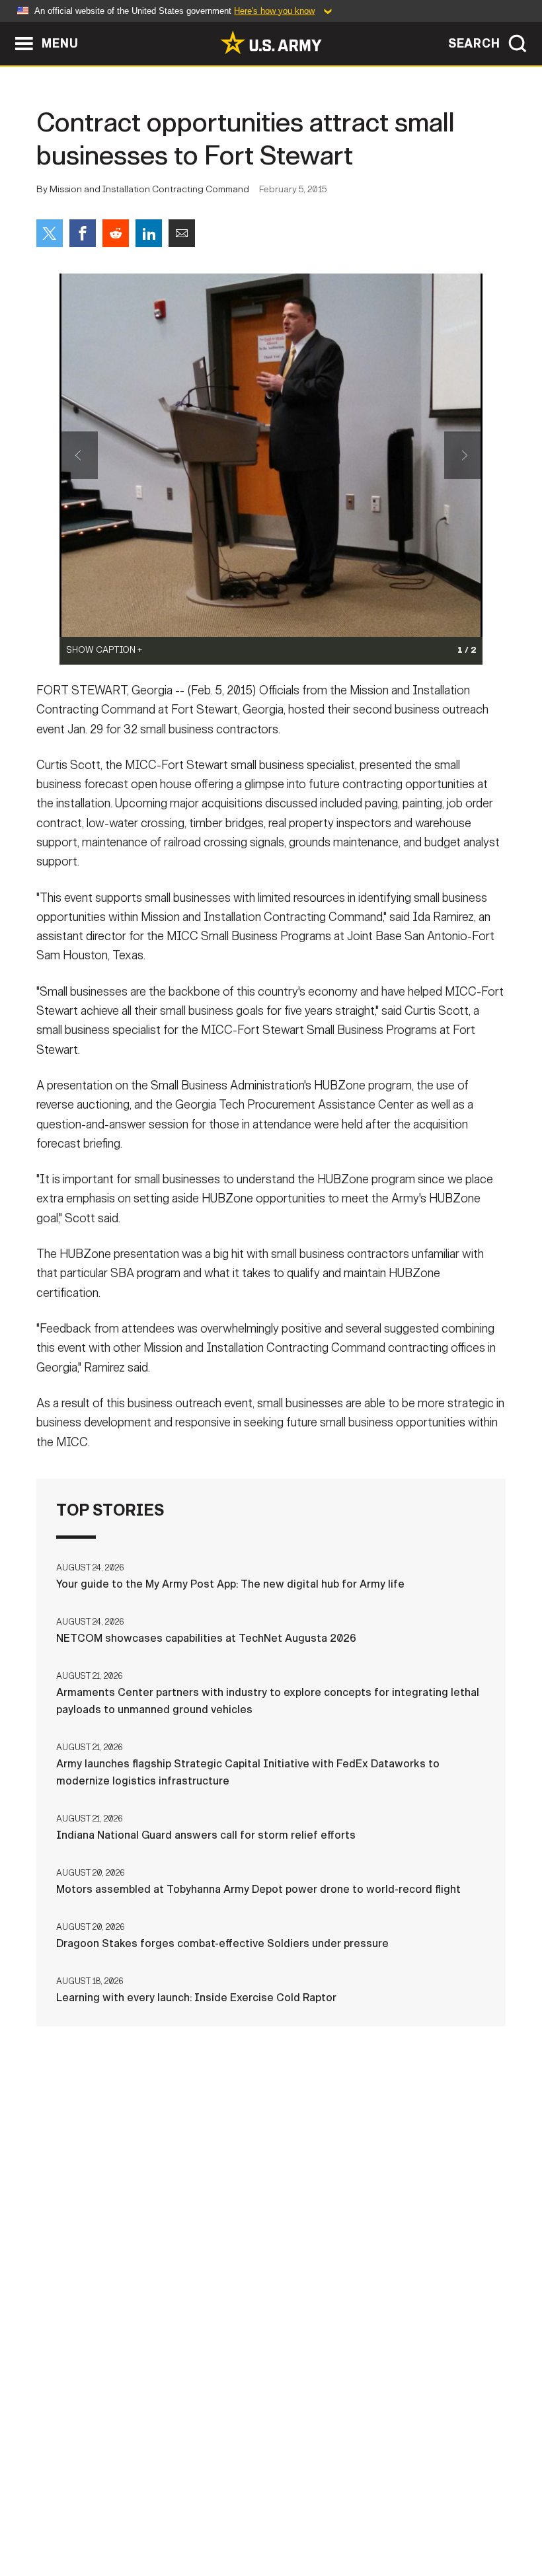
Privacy (181, 2509)
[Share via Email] (182, 233)
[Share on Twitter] (50, 233)
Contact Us (110, 2509)
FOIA (417, 2509)
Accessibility (347, 2509)
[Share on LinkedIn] (149, 233)
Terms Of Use (256, 2509)
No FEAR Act (480, 2509)
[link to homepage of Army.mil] (271, 42)
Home (47, 2509)
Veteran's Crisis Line (271, 2527)
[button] (7, 28)
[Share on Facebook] (83, 233)
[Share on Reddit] (116, 233)
